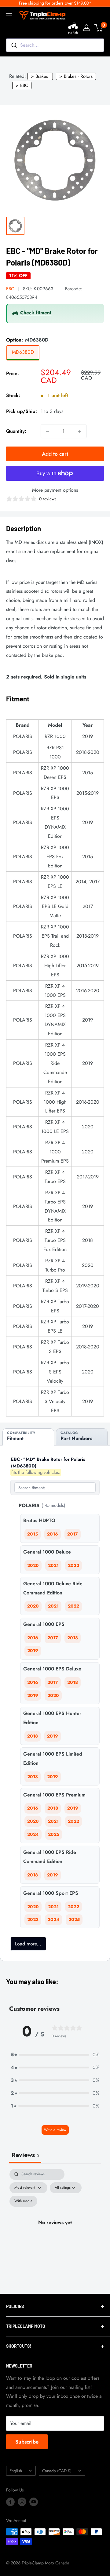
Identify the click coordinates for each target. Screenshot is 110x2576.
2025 (54, 1834)
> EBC (22, 85)
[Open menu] (9, 16)
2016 (53, 1534)
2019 (33, 1651)
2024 (33, 1834)
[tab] (28, 1437)
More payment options (55, 490)
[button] (55, 2055)
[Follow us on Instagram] (22, 2502)
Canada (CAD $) (57, 2471)
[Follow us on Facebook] (10, 2502)
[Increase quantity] (80, 431)
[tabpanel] (55, 2230)
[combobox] (55, 45)
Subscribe (27, 2442)
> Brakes (39, 76)
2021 (53, 1565)
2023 (33, 1919)
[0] (99, 28)
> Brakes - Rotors (76, 76)
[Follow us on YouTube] (34, 2502)
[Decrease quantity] (47, 431)
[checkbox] (23, 2201)
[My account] (86, 28)
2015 (33, 1534)
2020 (33, 1565)
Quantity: (16, 431)
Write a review (55, 2130)
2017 (73, 1534)
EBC (10, 289)
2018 (73, 1638)
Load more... (28, 1944)
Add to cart (55, 454)
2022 (73, 1565)
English (16, 2471)
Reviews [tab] (25, 2155)
